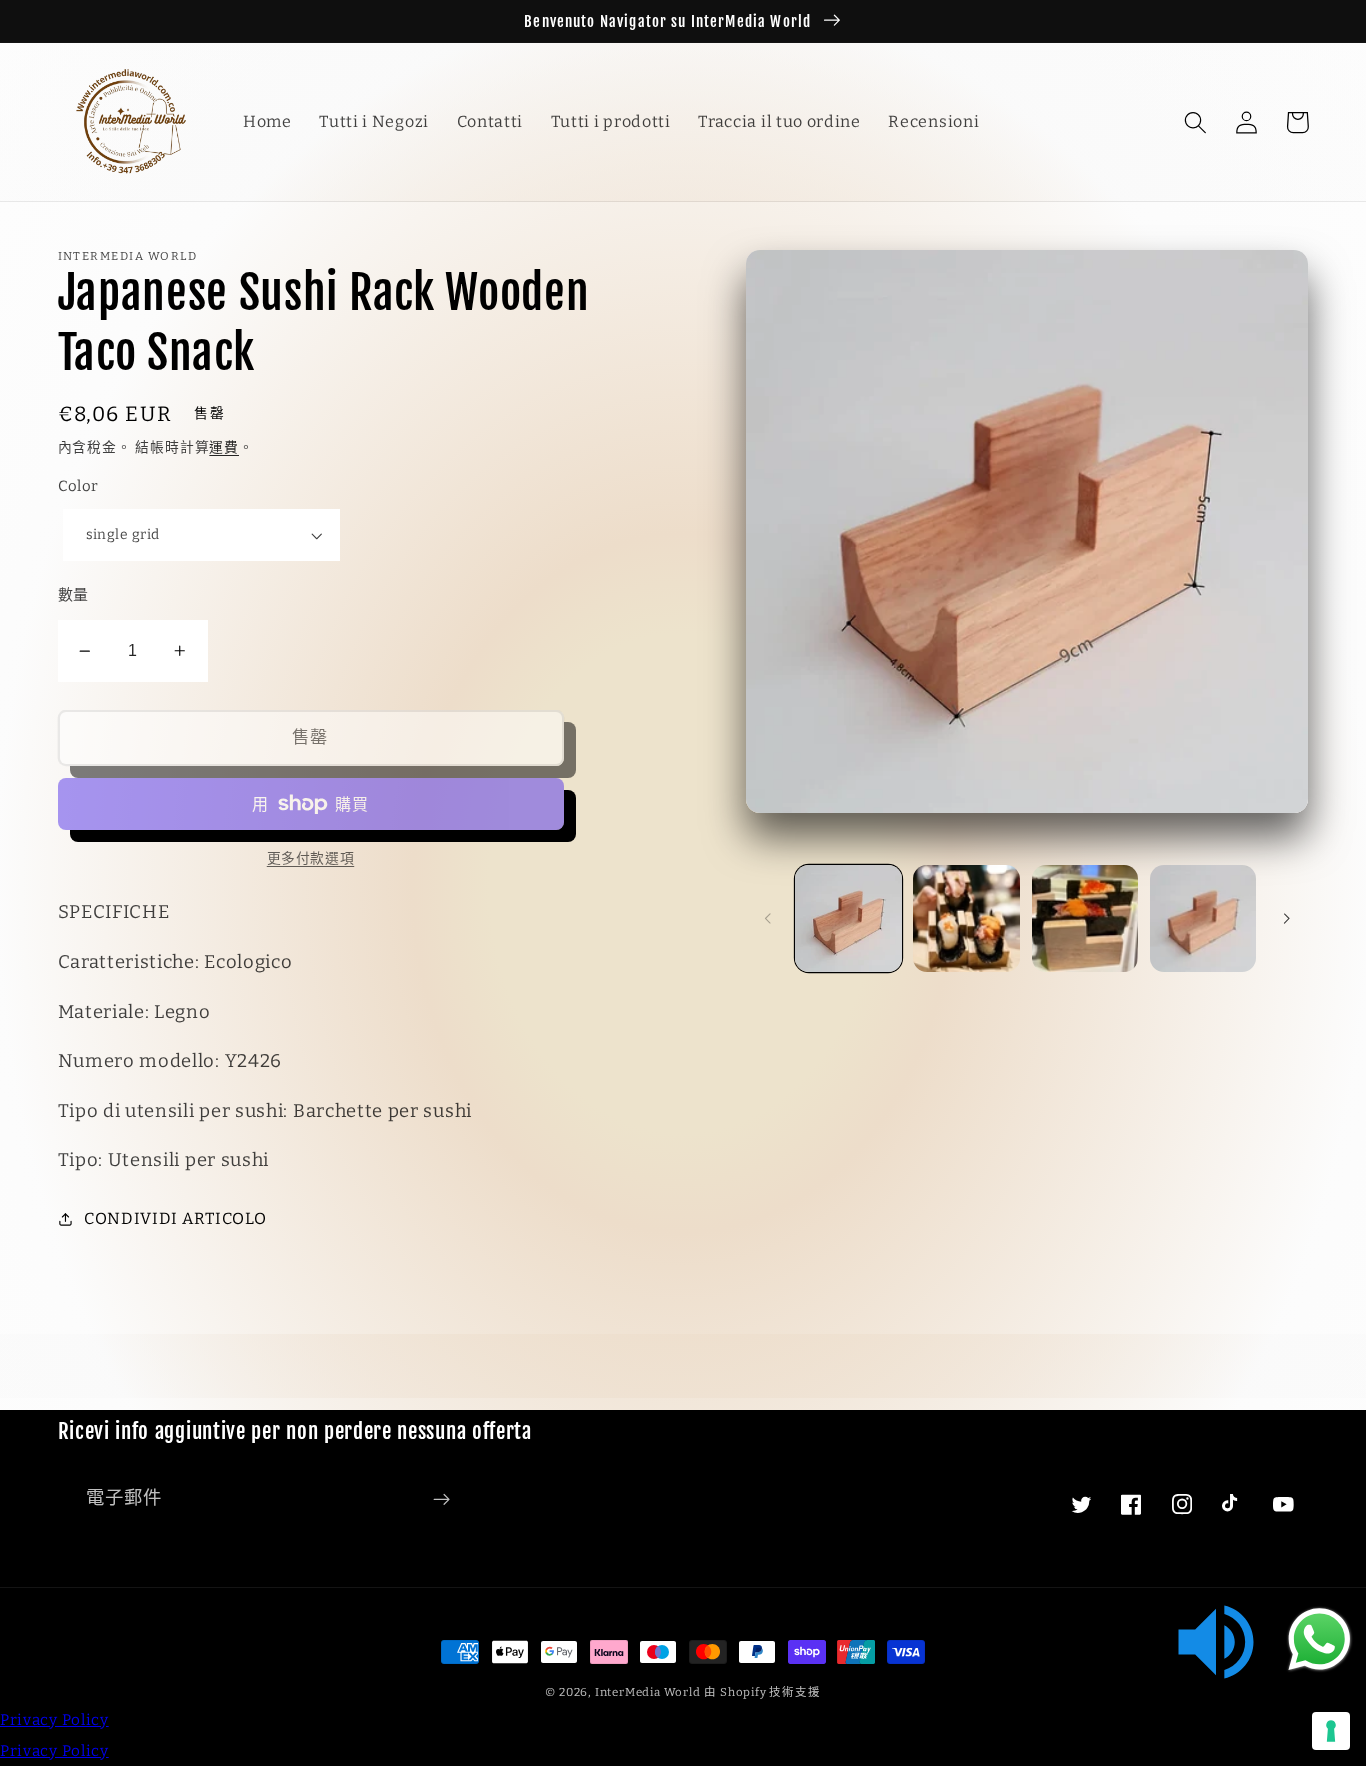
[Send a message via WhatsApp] (1319, 1639)
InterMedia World (648, 1692)
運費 (224, 447)
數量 (73, 595)
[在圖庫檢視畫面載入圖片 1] (848, 918)
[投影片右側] (1286, 919)
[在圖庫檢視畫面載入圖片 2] (966, 918)
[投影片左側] (768, 919)
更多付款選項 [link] (310, 858)
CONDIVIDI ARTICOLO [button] (175, 1218)
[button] (1196, 122)
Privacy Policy (54, 1720)
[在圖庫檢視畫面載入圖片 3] (1085, 918)
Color (78, 486)
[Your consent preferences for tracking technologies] (1331, 1731)
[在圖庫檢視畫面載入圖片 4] (1203, 918)
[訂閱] (441, 1499)
